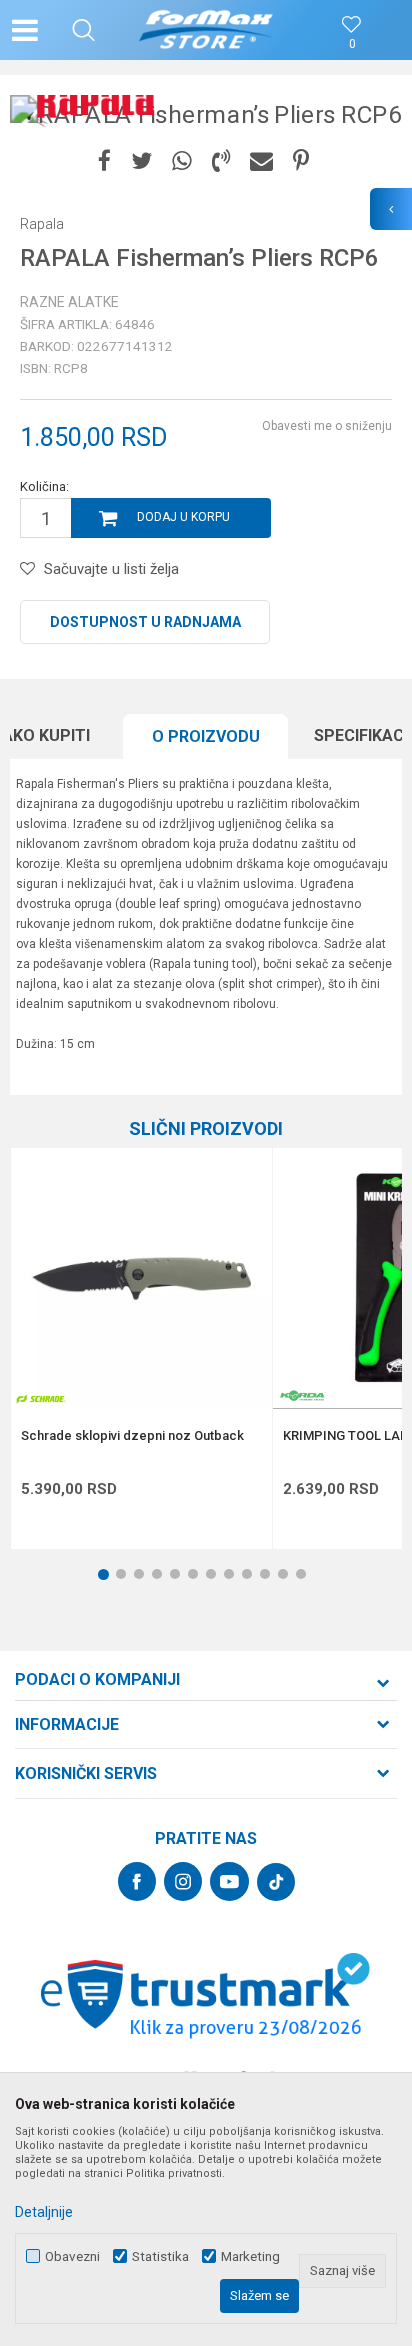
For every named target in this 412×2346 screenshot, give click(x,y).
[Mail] (261, 161)
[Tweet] (141, 161)
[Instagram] (183, 1881)
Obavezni (72, 2256)
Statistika (160, 2256)
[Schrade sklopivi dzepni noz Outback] (141, 1278)
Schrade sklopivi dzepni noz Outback (132, 1436)
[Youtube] (229, 1881)
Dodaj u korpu (183, 517)
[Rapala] (95, 99)
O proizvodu (206, 736)
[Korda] (303, 1395)
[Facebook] (104, 161)
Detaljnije (44, 2212)
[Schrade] (41, 1399)
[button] (83, 30)
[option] (206, 114)
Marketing (250, 2256)
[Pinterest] (301, 161)
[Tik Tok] (276, 1882)
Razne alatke (69, 302)
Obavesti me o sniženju (327, 426)
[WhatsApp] (182, 161)
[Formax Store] (206, 30)
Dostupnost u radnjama (145, 622)
